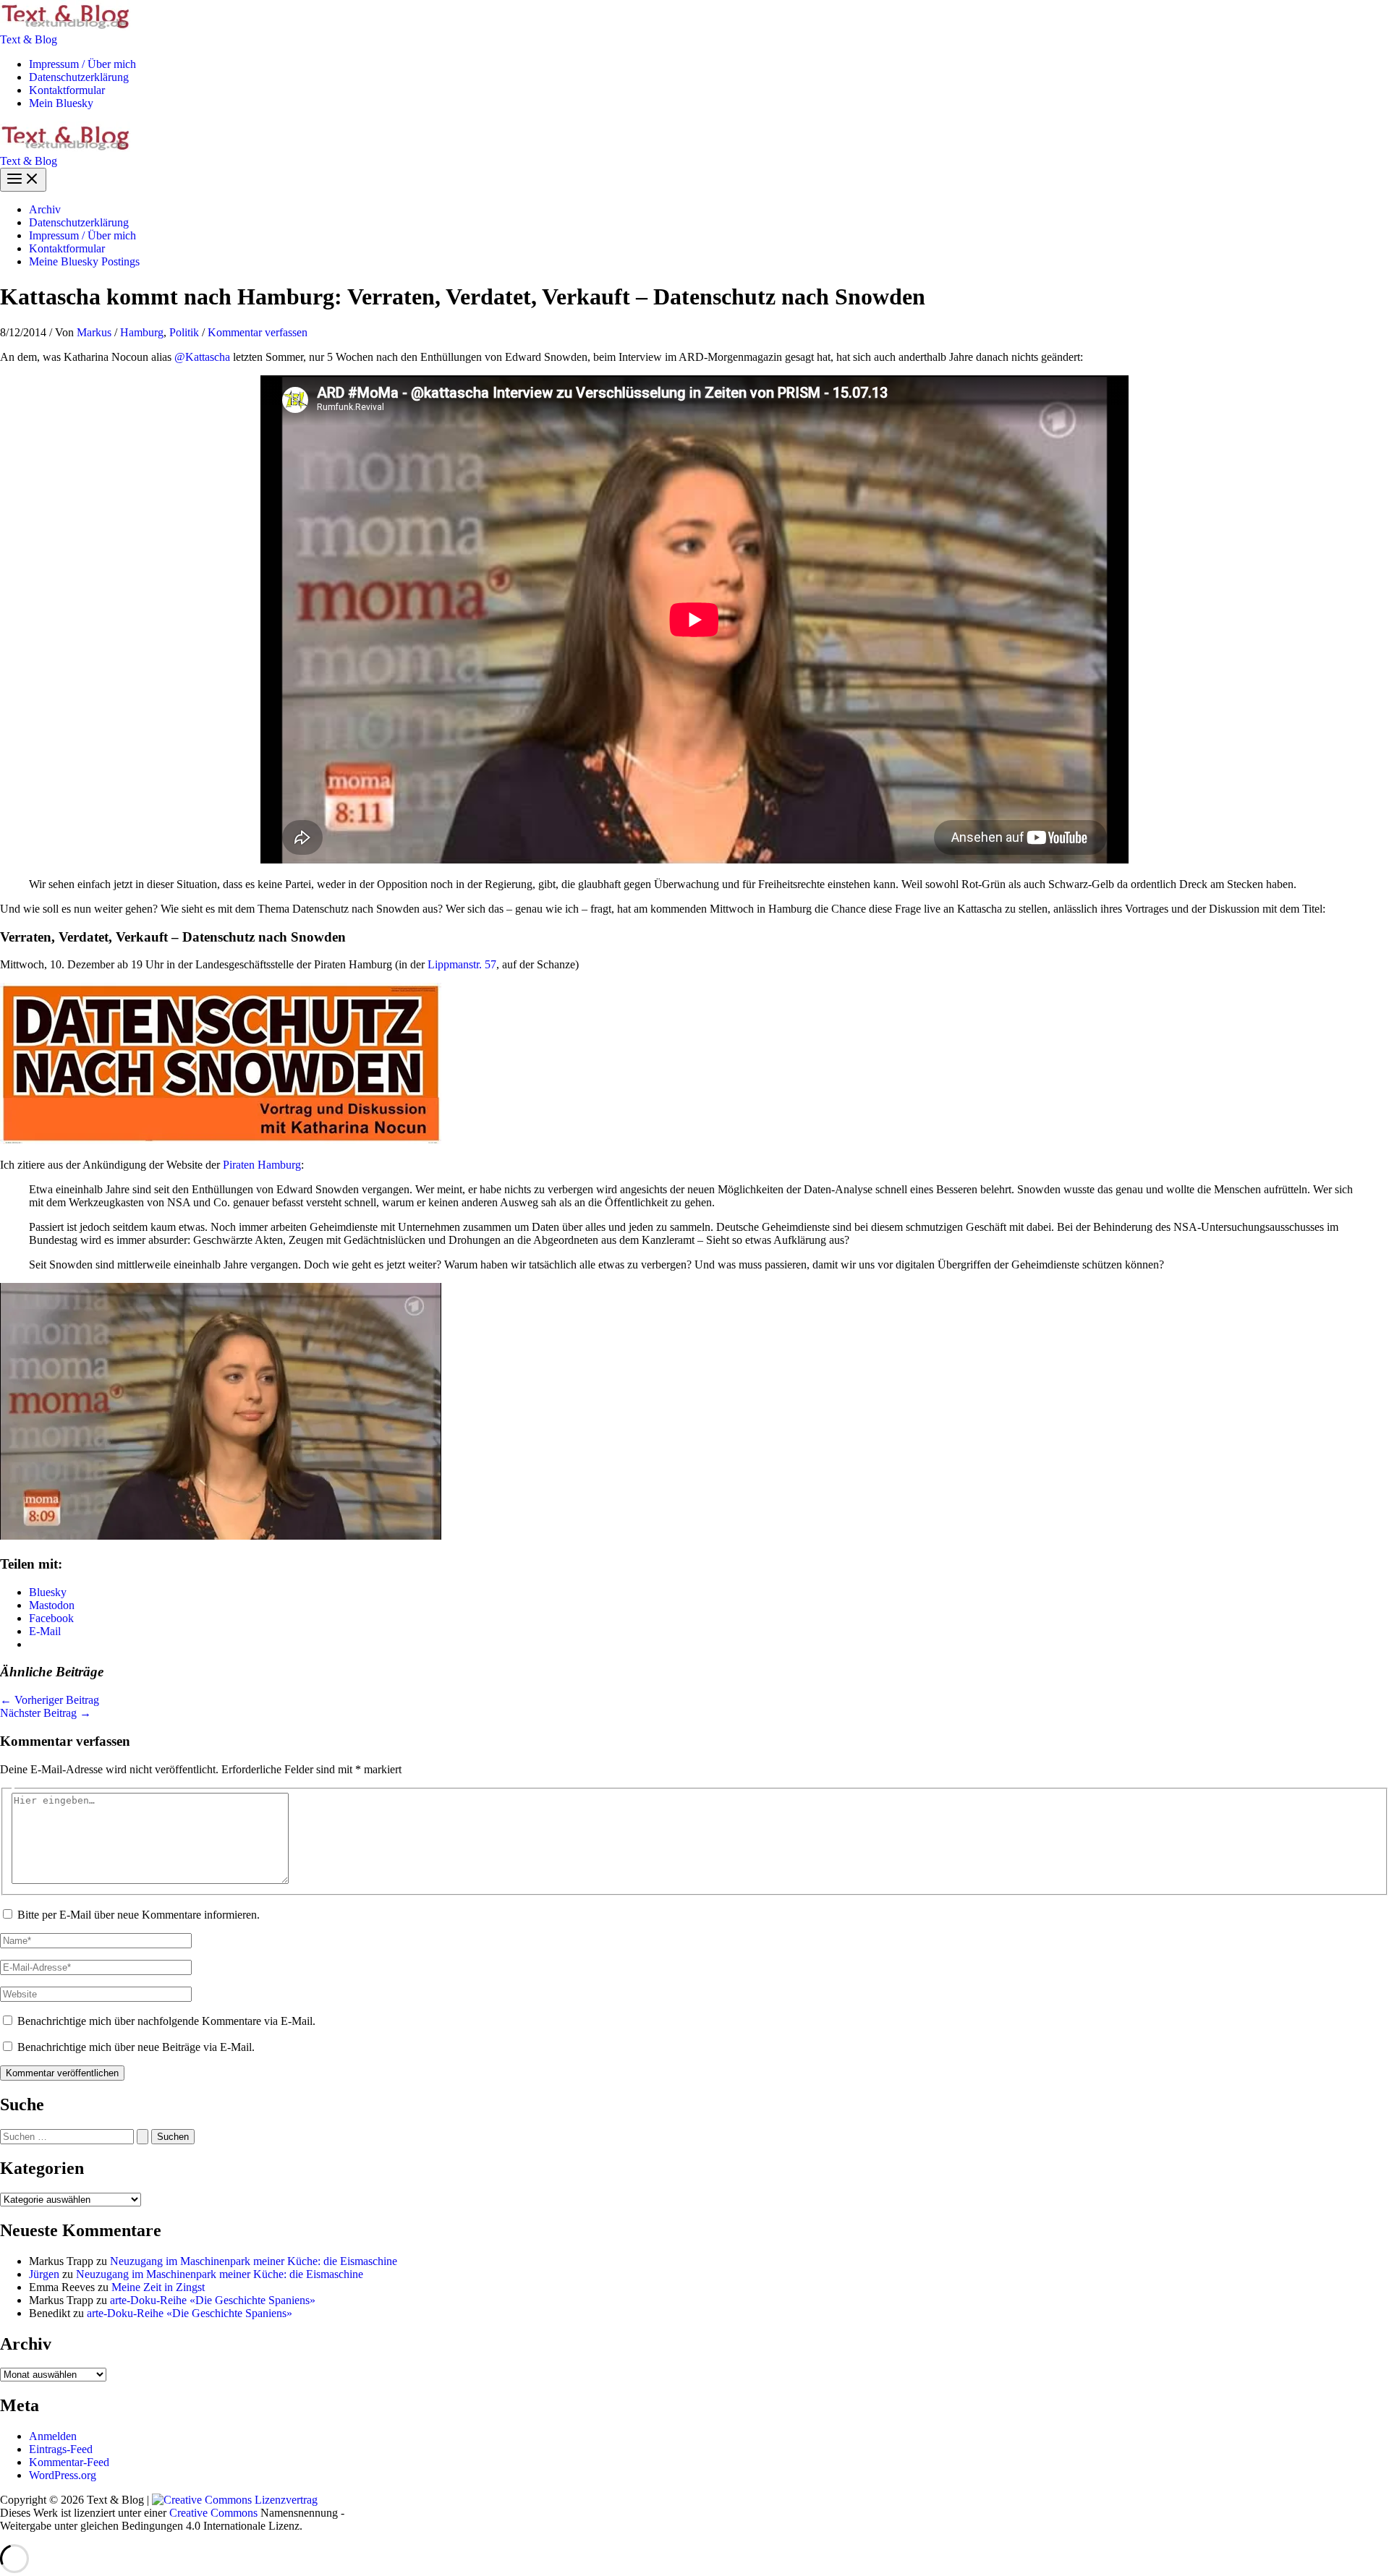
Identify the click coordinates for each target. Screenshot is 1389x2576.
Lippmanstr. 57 (462, 964)
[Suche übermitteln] (143, 2137)
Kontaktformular (67, 90)
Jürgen (44, 2274)
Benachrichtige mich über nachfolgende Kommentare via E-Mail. (166, 2021)
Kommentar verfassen (258, 332)
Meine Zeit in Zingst (158, 2287)
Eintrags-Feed (61, 2449)
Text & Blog (29, 39)
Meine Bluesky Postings (84, 261)
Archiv (45, 209)
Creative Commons (213, 2513)
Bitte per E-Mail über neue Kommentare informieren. (139, 1915)
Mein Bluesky (61, 103)
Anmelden (53, 2436)
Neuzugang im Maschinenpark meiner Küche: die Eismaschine (254, 2261)
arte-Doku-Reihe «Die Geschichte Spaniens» (213, 2300)
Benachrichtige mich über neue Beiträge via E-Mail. (136, 2047)
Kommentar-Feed (69, 2462)
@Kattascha (202, 357)
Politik (184, 332)
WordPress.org (63, 2475)
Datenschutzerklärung (79, 77)
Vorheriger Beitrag (50, 1700)
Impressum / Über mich (82, 64)
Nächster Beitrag (46, 1713)
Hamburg (142, 332)
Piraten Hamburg (262, 1165)
